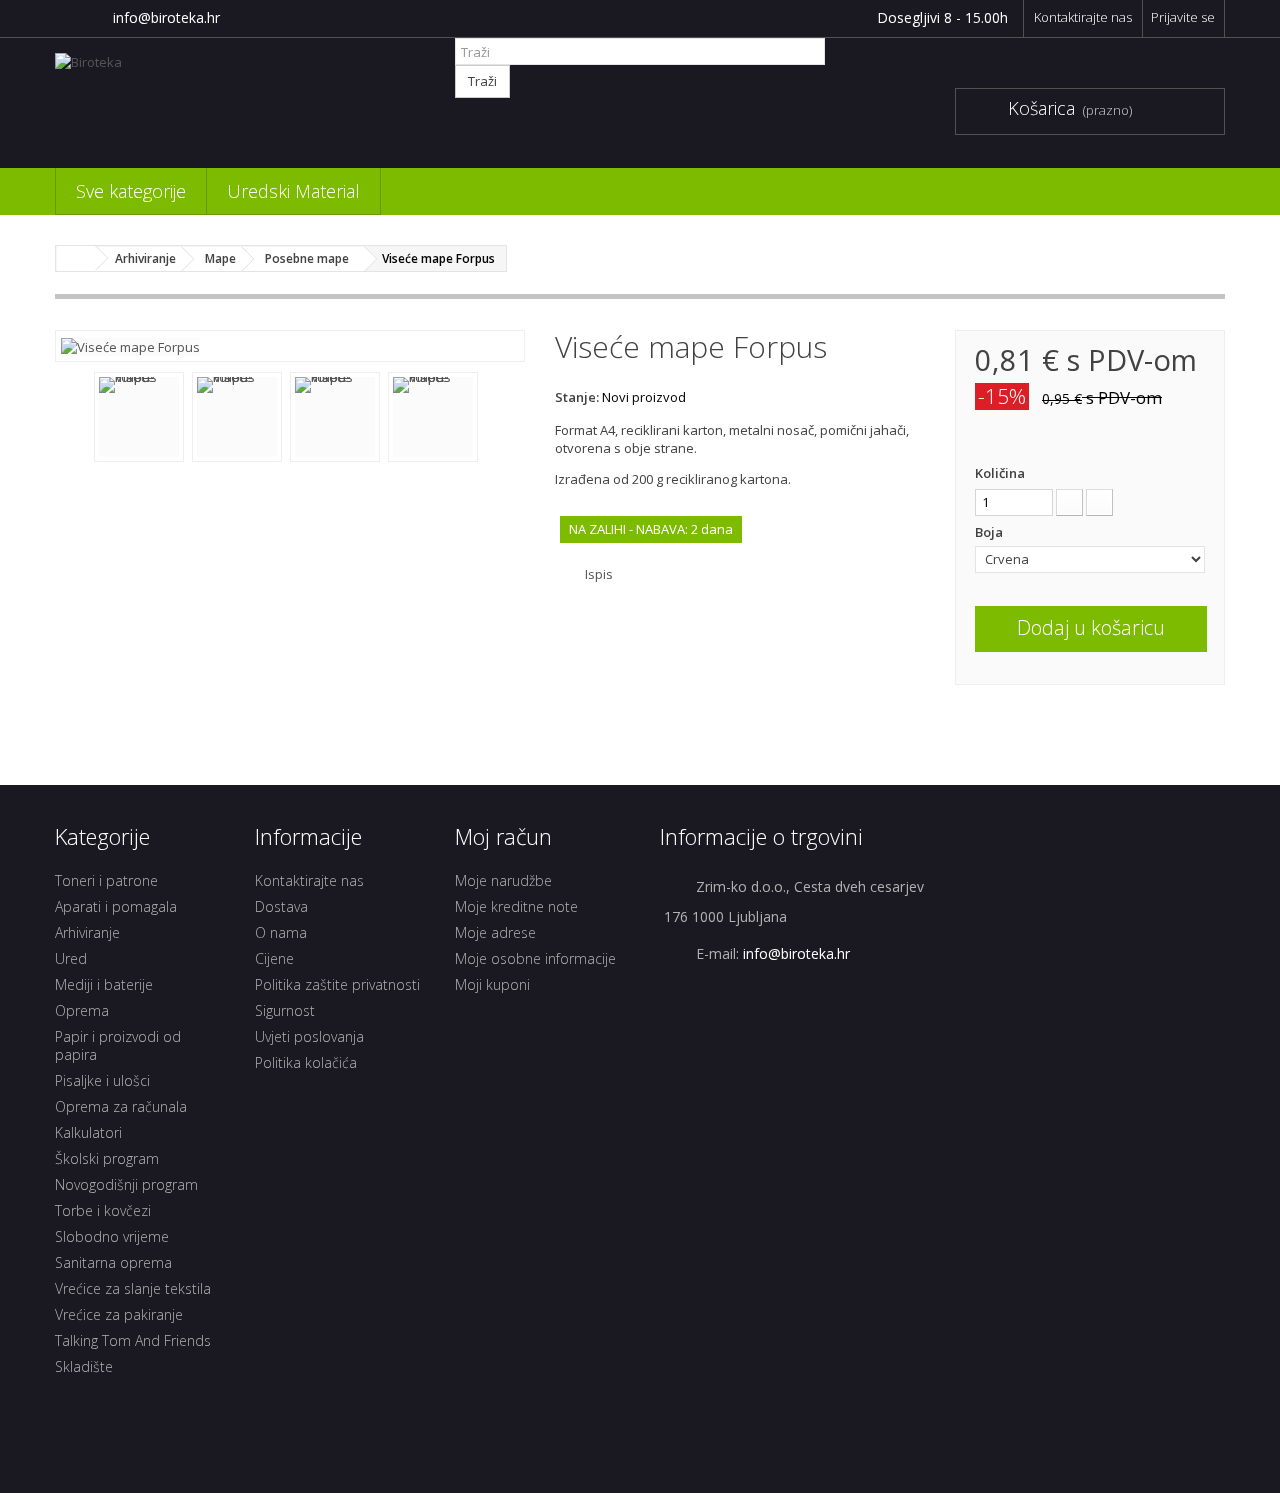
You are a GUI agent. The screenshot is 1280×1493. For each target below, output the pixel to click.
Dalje (494, 418)
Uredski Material (293, 191)
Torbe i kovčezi (103, 1210)
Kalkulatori (88, 1132)
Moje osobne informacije (535, 958)
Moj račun (503, 836)
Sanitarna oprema (113, 1262)
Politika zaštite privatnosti (337, 984)
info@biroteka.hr (166, 18)
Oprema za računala (121, 1106)
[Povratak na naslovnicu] (76, 258)
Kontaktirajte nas (1083, 17)
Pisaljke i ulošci (102, 1080)
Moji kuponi (492, 984)
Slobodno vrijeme (112, 1236)
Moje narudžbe (503, 880)
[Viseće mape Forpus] (130, 345)
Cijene (274, 958)
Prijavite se (1183, 17)
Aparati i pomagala (116, 906)
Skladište (84, 1366)
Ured (71, 958)
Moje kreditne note (516, 906)
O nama (281, 932)
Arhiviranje (87, 932)
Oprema (82, 1010)
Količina (1000, 473)
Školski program (107, 1158)
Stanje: (577, 397)
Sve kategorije (131, 191)
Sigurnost (285, 1010)
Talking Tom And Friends (133, 1340)
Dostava (281, 906)
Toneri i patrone (106, 880)
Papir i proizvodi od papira (118, 1045)
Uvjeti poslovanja (309, 1036)
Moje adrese (495, 932)
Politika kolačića (306, 1062)
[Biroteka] (240, 98)
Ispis (599, 574)
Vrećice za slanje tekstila (133, 1288)
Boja (990, 532)
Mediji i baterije (104, 984)
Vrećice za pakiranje (119, 1314)
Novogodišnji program (126, 1184)
